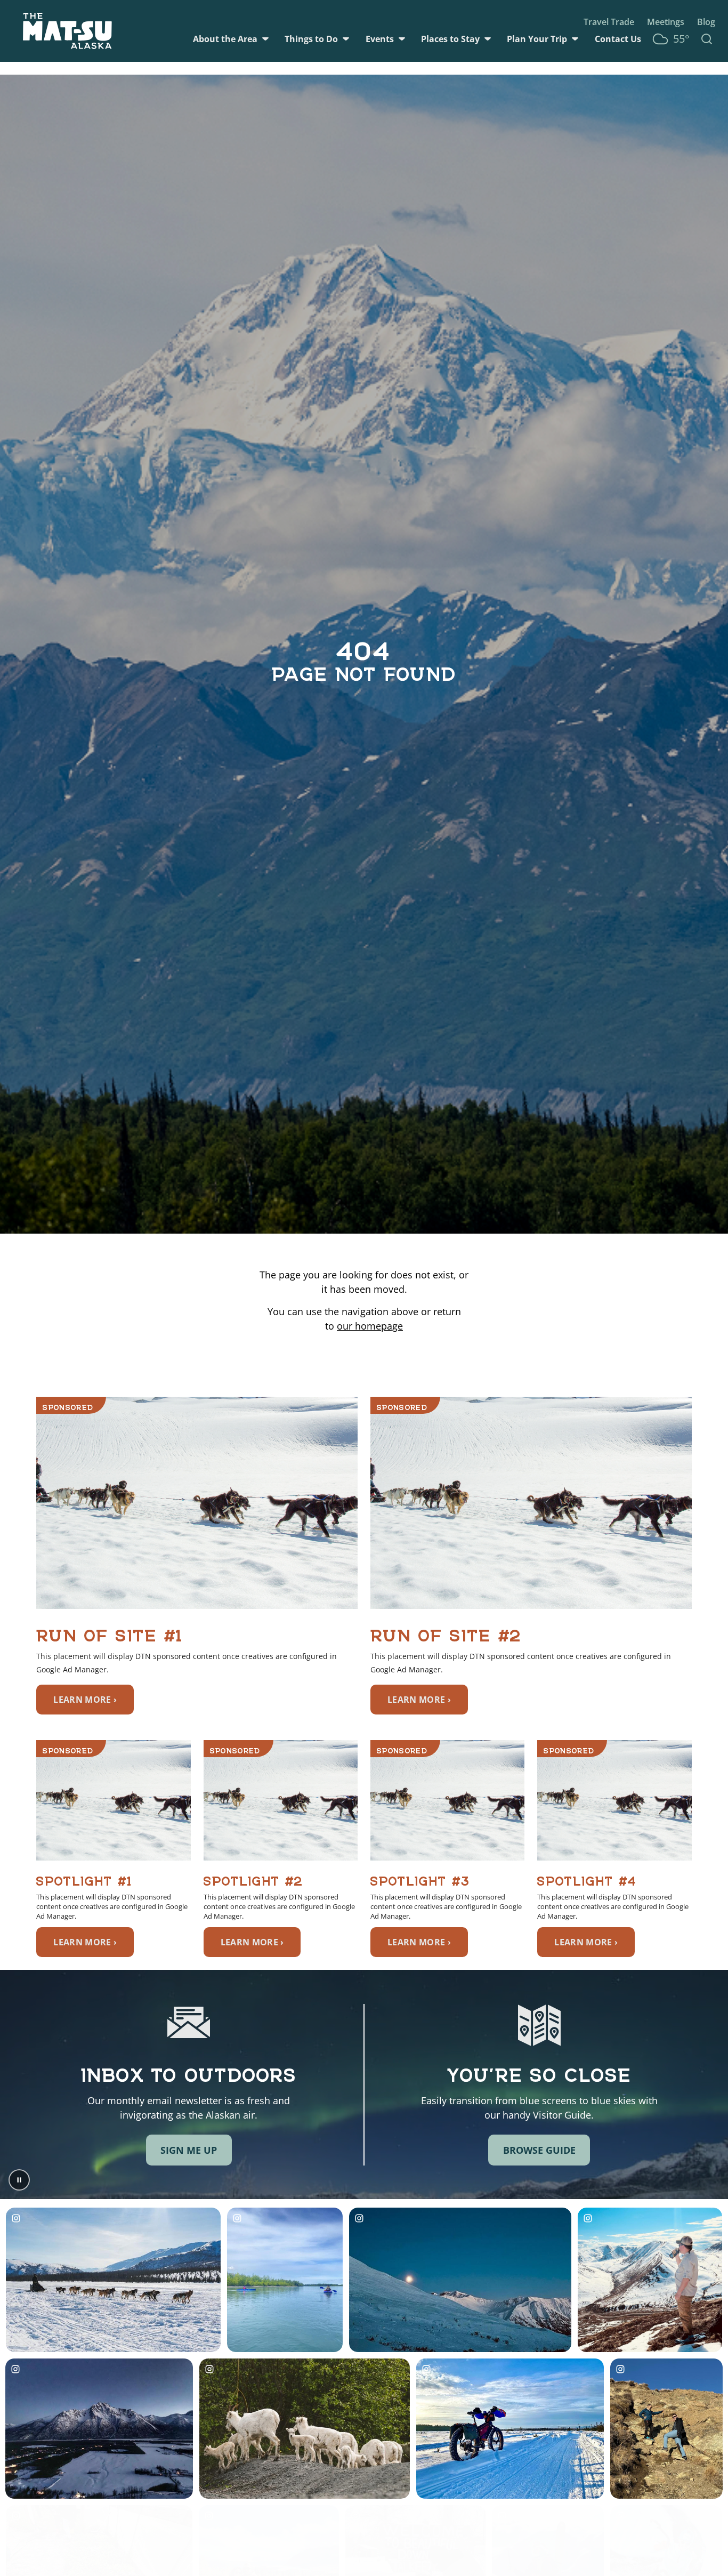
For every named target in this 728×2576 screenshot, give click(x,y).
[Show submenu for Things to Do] (346, 39)
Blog (706, 22)
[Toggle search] (707, 39)
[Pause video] (19, 2180)
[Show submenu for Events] (402, 39)
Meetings (666, 22)
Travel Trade (609, 22)
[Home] (67, 31)
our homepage (370, 1326)
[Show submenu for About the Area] (265, 39)
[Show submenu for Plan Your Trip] (575, 39)
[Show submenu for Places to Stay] (488, 39)
